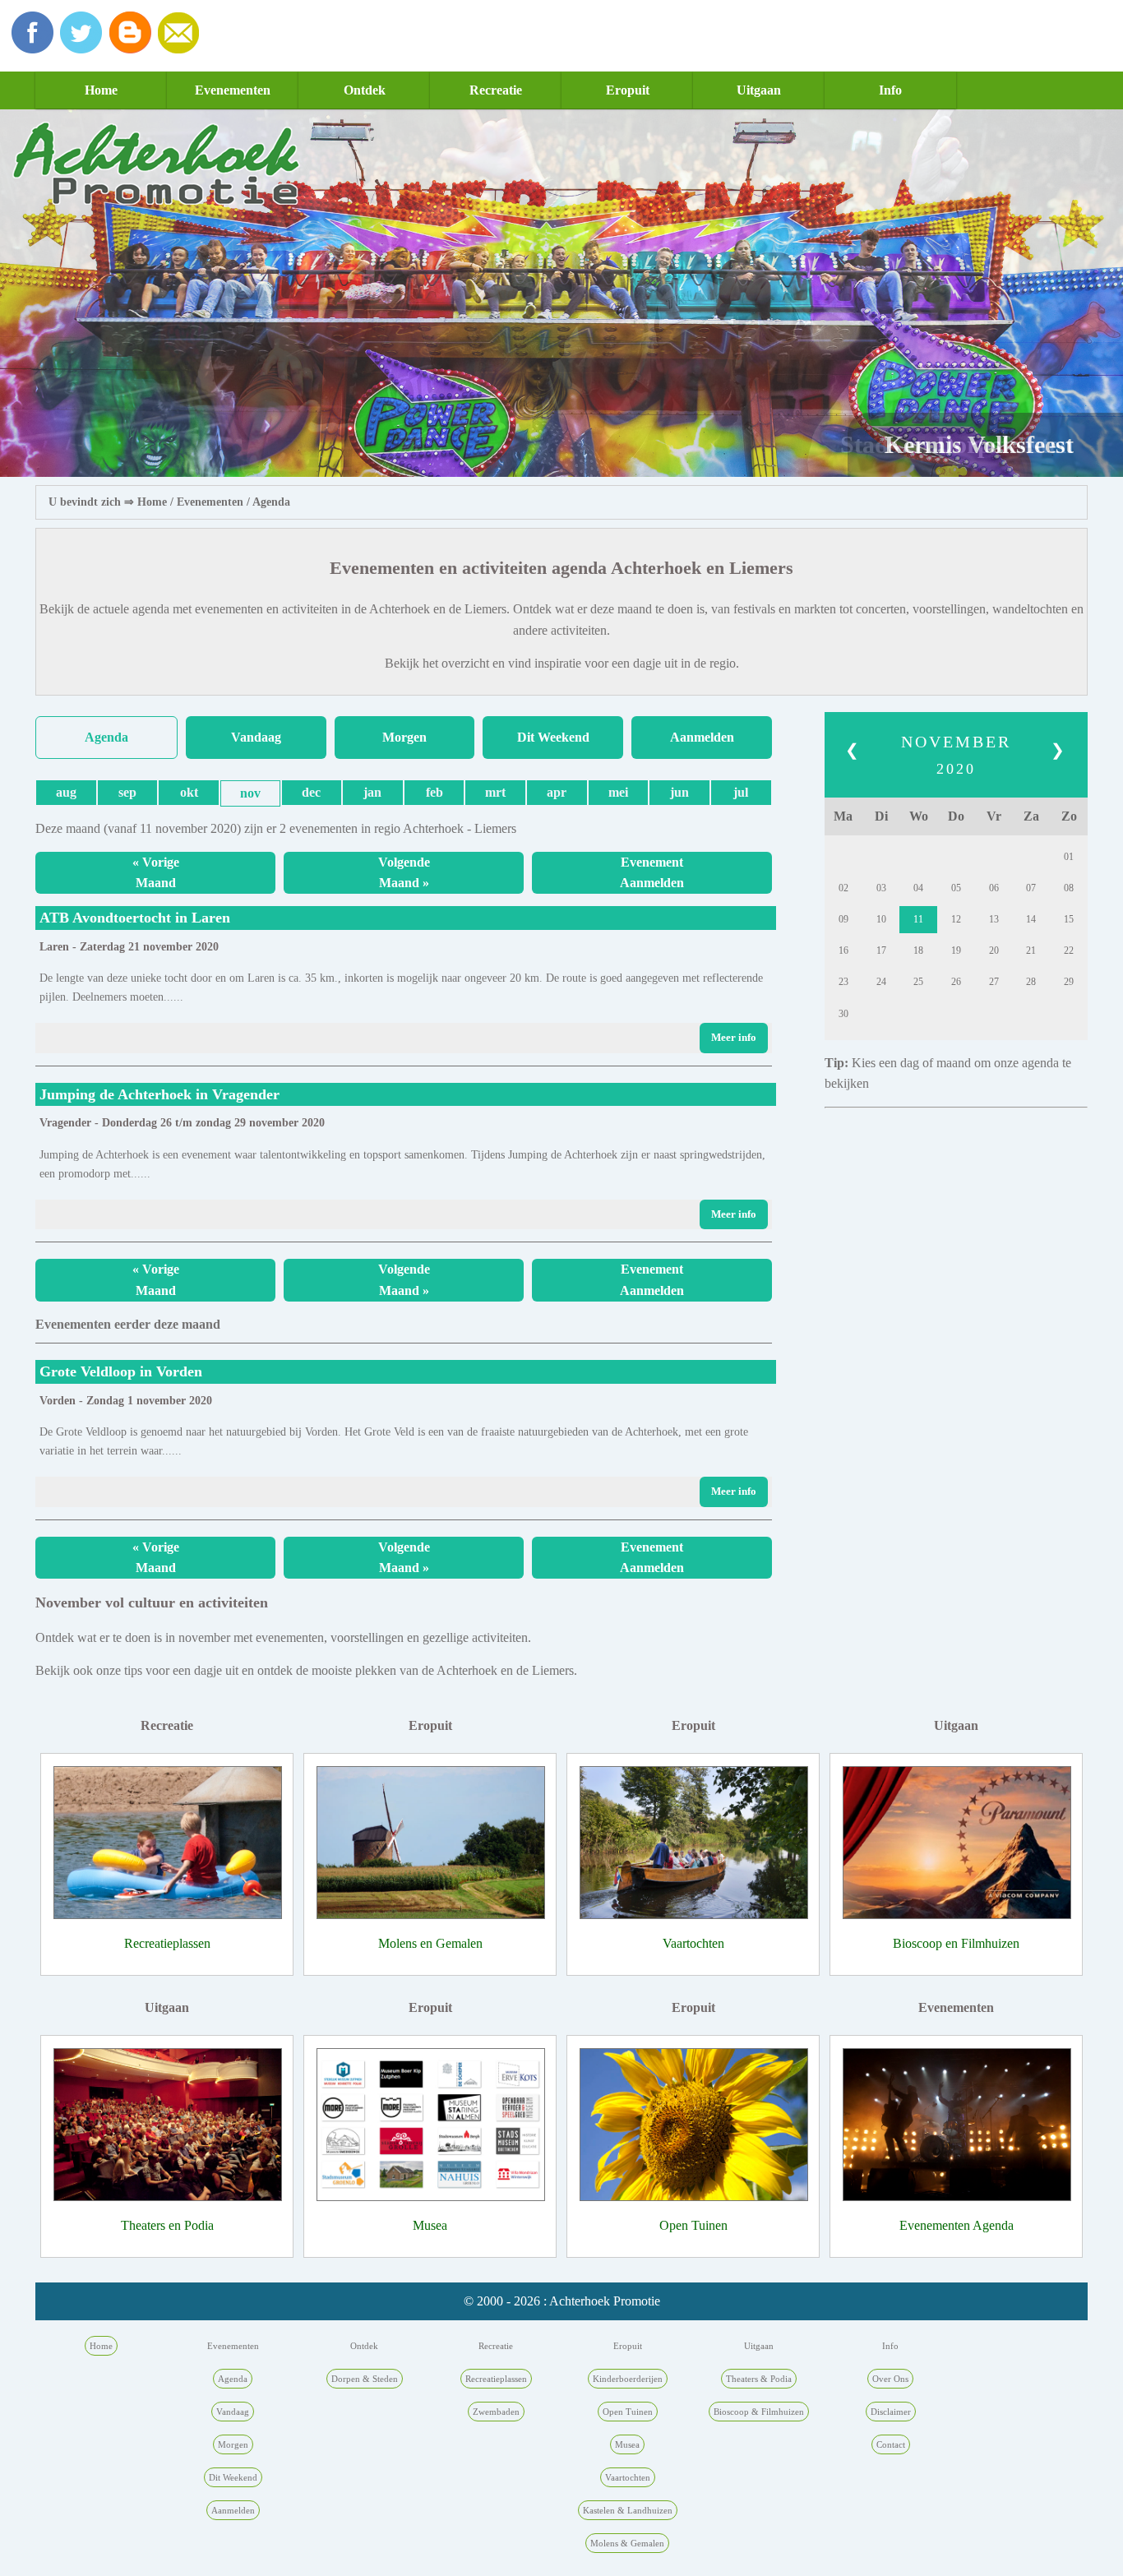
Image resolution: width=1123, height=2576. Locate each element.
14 (1031, 919)
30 (843, 1014)
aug (66, 792)
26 (956, 982)
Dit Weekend (553, 737)
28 (1031, 982)
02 (843, 888)
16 (843, 950)
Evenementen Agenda (957, 2225)
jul (741, 792)
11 (918, 919)
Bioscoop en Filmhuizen (956, 1943)
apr (557, 792)
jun (679, 792)
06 (994, 888)
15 (1069, 919)
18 (918, 950)
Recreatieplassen (167, 1943)
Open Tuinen (693, 2225)
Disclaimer (891, 2412)
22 (1069, 950)
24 (881, 982)
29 (1069, 982)
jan (372, 792)
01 (1069, 857)
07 (1031, 888)
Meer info (734, 1038)
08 (1069, 888)
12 (956, 919)
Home (101, 90)
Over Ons (890, 2379)
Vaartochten (693, 1943)
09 (843, 919)
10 (881, 919)
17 (881, 950)
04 (918, 888)
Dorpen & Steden (365, 2379)
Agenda (271, 502)
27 (994, 982)
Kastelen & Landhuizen (628, 2510)
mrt (495, 792)
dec (311, 792)
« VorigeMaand (156, 873)
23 (843, 982)
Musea (430, 2225)
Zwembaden (496, 2412)
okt (189, 792)
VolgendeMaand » (404, 873)
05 (956, 888)
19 (956, 950)
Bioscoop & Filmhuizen (759, 2412)
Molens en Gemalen (430, 1943)
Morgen (404, 737)
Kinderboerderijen (628, 2379)
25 (918, 982)
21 (1031, 950)
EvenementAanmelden (652, 873)
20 (994, 950)
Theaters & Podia (759, 2379)
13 (994, 919)
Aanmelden (702, 737)
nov (250, 793)
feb (434, 792)
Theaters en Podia (167, 2225)
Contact (891, 2444)
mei (618, 792)
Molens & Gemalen (627, 2543)
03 (881, 888)
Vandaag (256, 737)
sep (127, 792)
